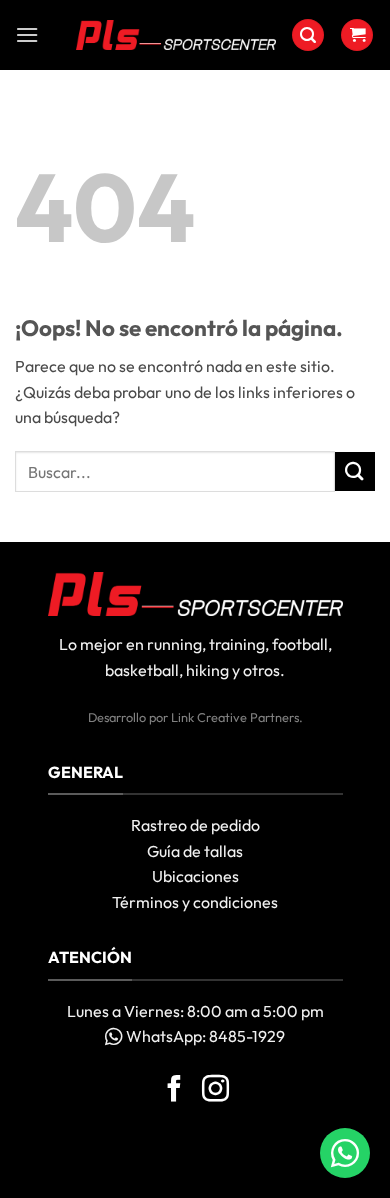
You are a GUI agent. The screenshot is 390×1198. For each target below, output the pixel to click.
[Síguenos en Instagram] (215, 1091)
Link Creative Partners (235, 717)
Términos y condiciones (195, 902)
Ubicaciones (195, 876)
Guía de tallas (195, 851)
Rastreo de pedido (195, 825)
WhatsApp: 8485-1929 (204, 1036)
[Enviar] (355, 471)
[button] (27, 34)
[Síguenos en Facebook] (174, 1091)
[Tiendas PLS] (176, 35)
